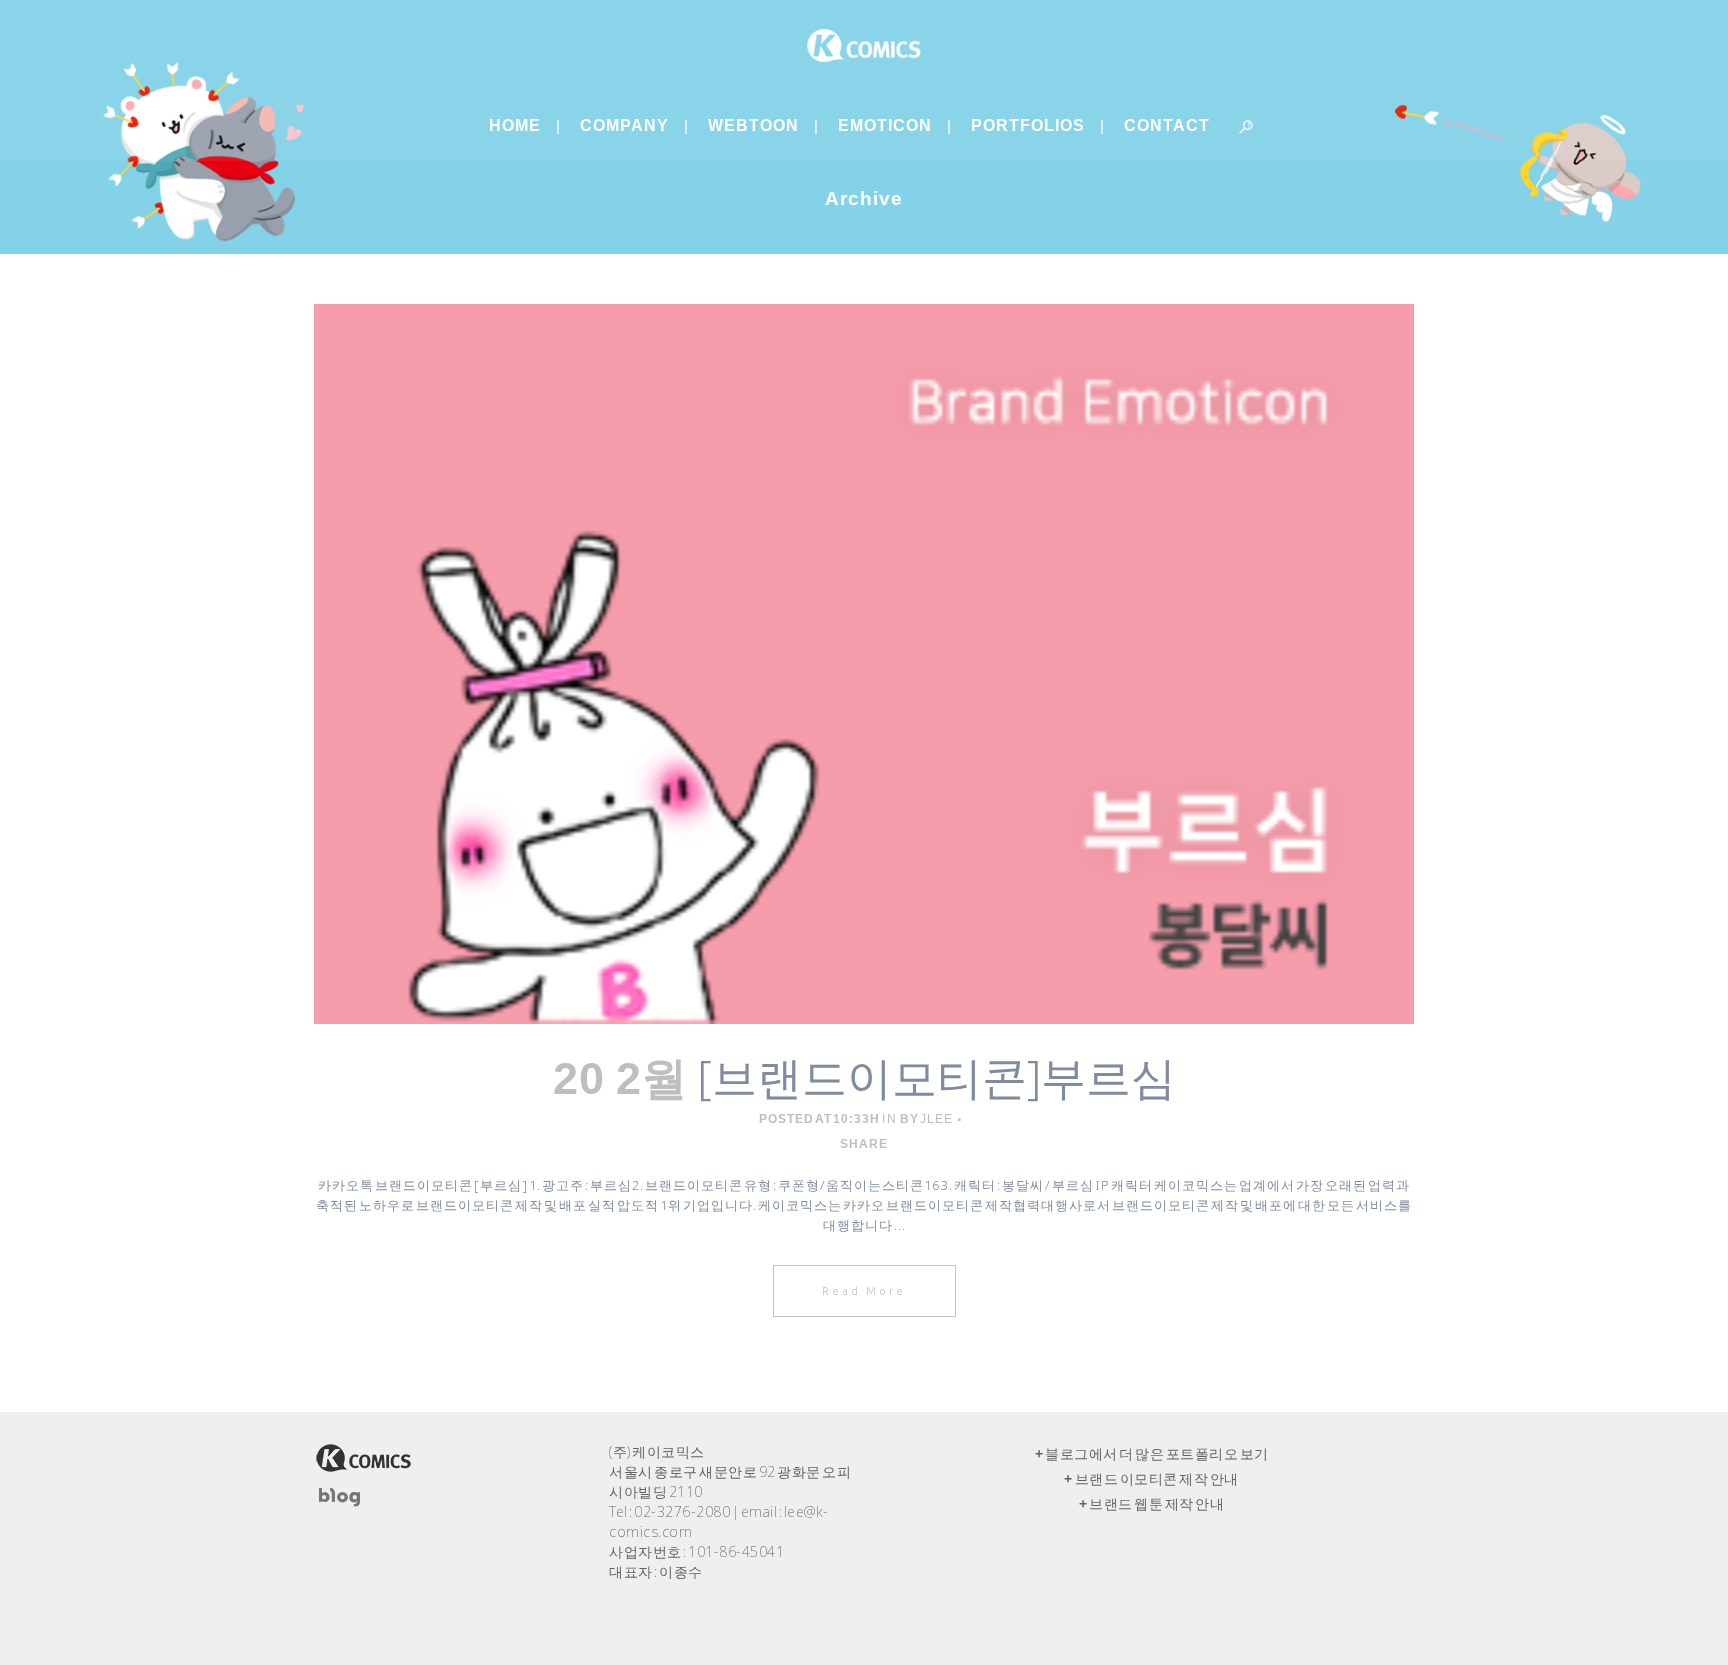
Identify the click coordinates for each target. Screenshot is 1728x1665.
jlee (936, 1119)
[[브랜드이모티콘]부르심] (864, 664)
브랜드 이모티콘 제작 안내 (1157, 1479)
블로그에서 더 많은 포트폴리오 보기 (1157, 1454)
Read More (864, 1291)
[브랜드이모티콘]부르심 (936, 1076)
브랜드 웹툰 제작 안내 (1156, 1504)
